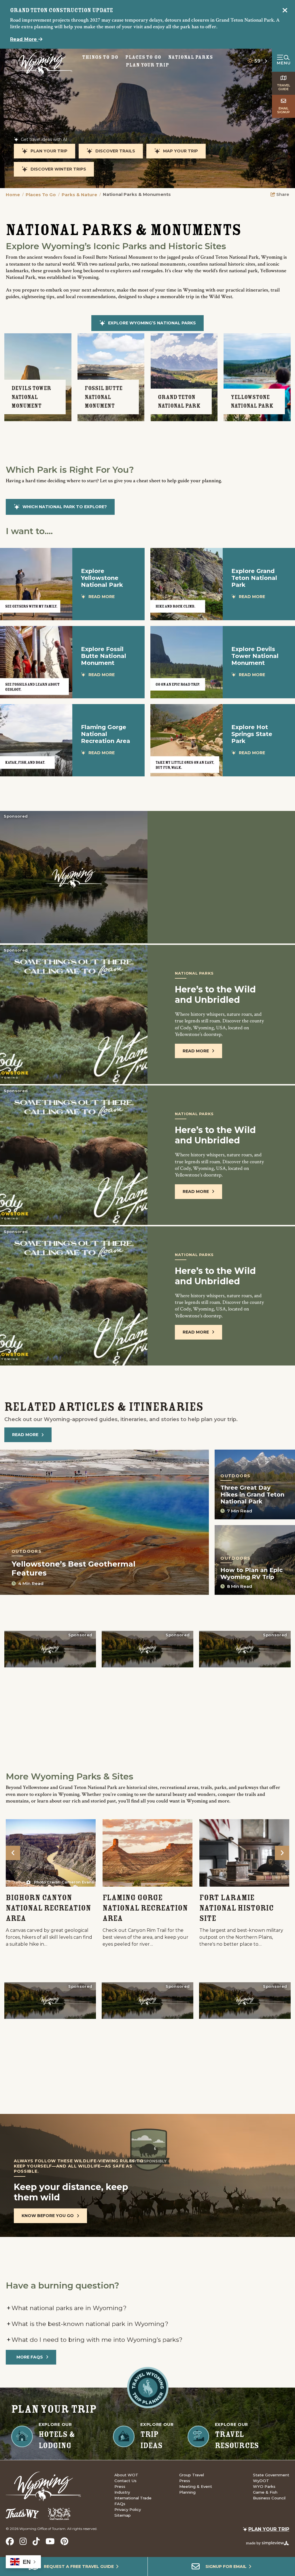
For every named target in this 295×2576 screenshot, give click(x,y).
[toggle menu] (283, 60)
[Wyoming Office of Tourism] (42, 64)
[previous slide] (13, 1853)
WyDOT (261, 2481)
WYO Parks (264, 2486)
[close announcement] (285, 11)
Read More (24, 39)
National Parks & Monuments (137, 194)
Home (15, 195)
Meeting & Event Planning (196, 2489)
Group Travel (192, 2475)
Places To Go (43, 195)
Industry (122, 2492)
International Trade (133, 2498)
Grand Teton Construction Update (62, 10)
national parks (190, 57)
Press (120, 2486)
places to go (143, 57)
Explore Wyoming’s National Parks (152, 323)
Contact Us (125, 2481)
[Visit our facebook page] (10, 2541)
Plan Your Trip (147, 65)
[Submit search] (206, 61)
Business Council (269, 2498)
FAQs (120, 2504)
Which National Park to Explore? (65, 507)
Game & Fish (265, 2492)
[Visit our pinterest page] (64, 2541)
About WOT (126, 2475)
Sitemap (123, 2515)
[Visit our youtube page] (50, 2541)
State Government (271, 2475)
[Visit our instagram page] (23, 2541)
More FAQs (30, 2357)
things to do (100, 57)
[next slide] (282, 1853)
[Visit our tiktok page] (36, 2541)
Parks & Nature (81, 195)
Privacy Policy (128, 2509)
